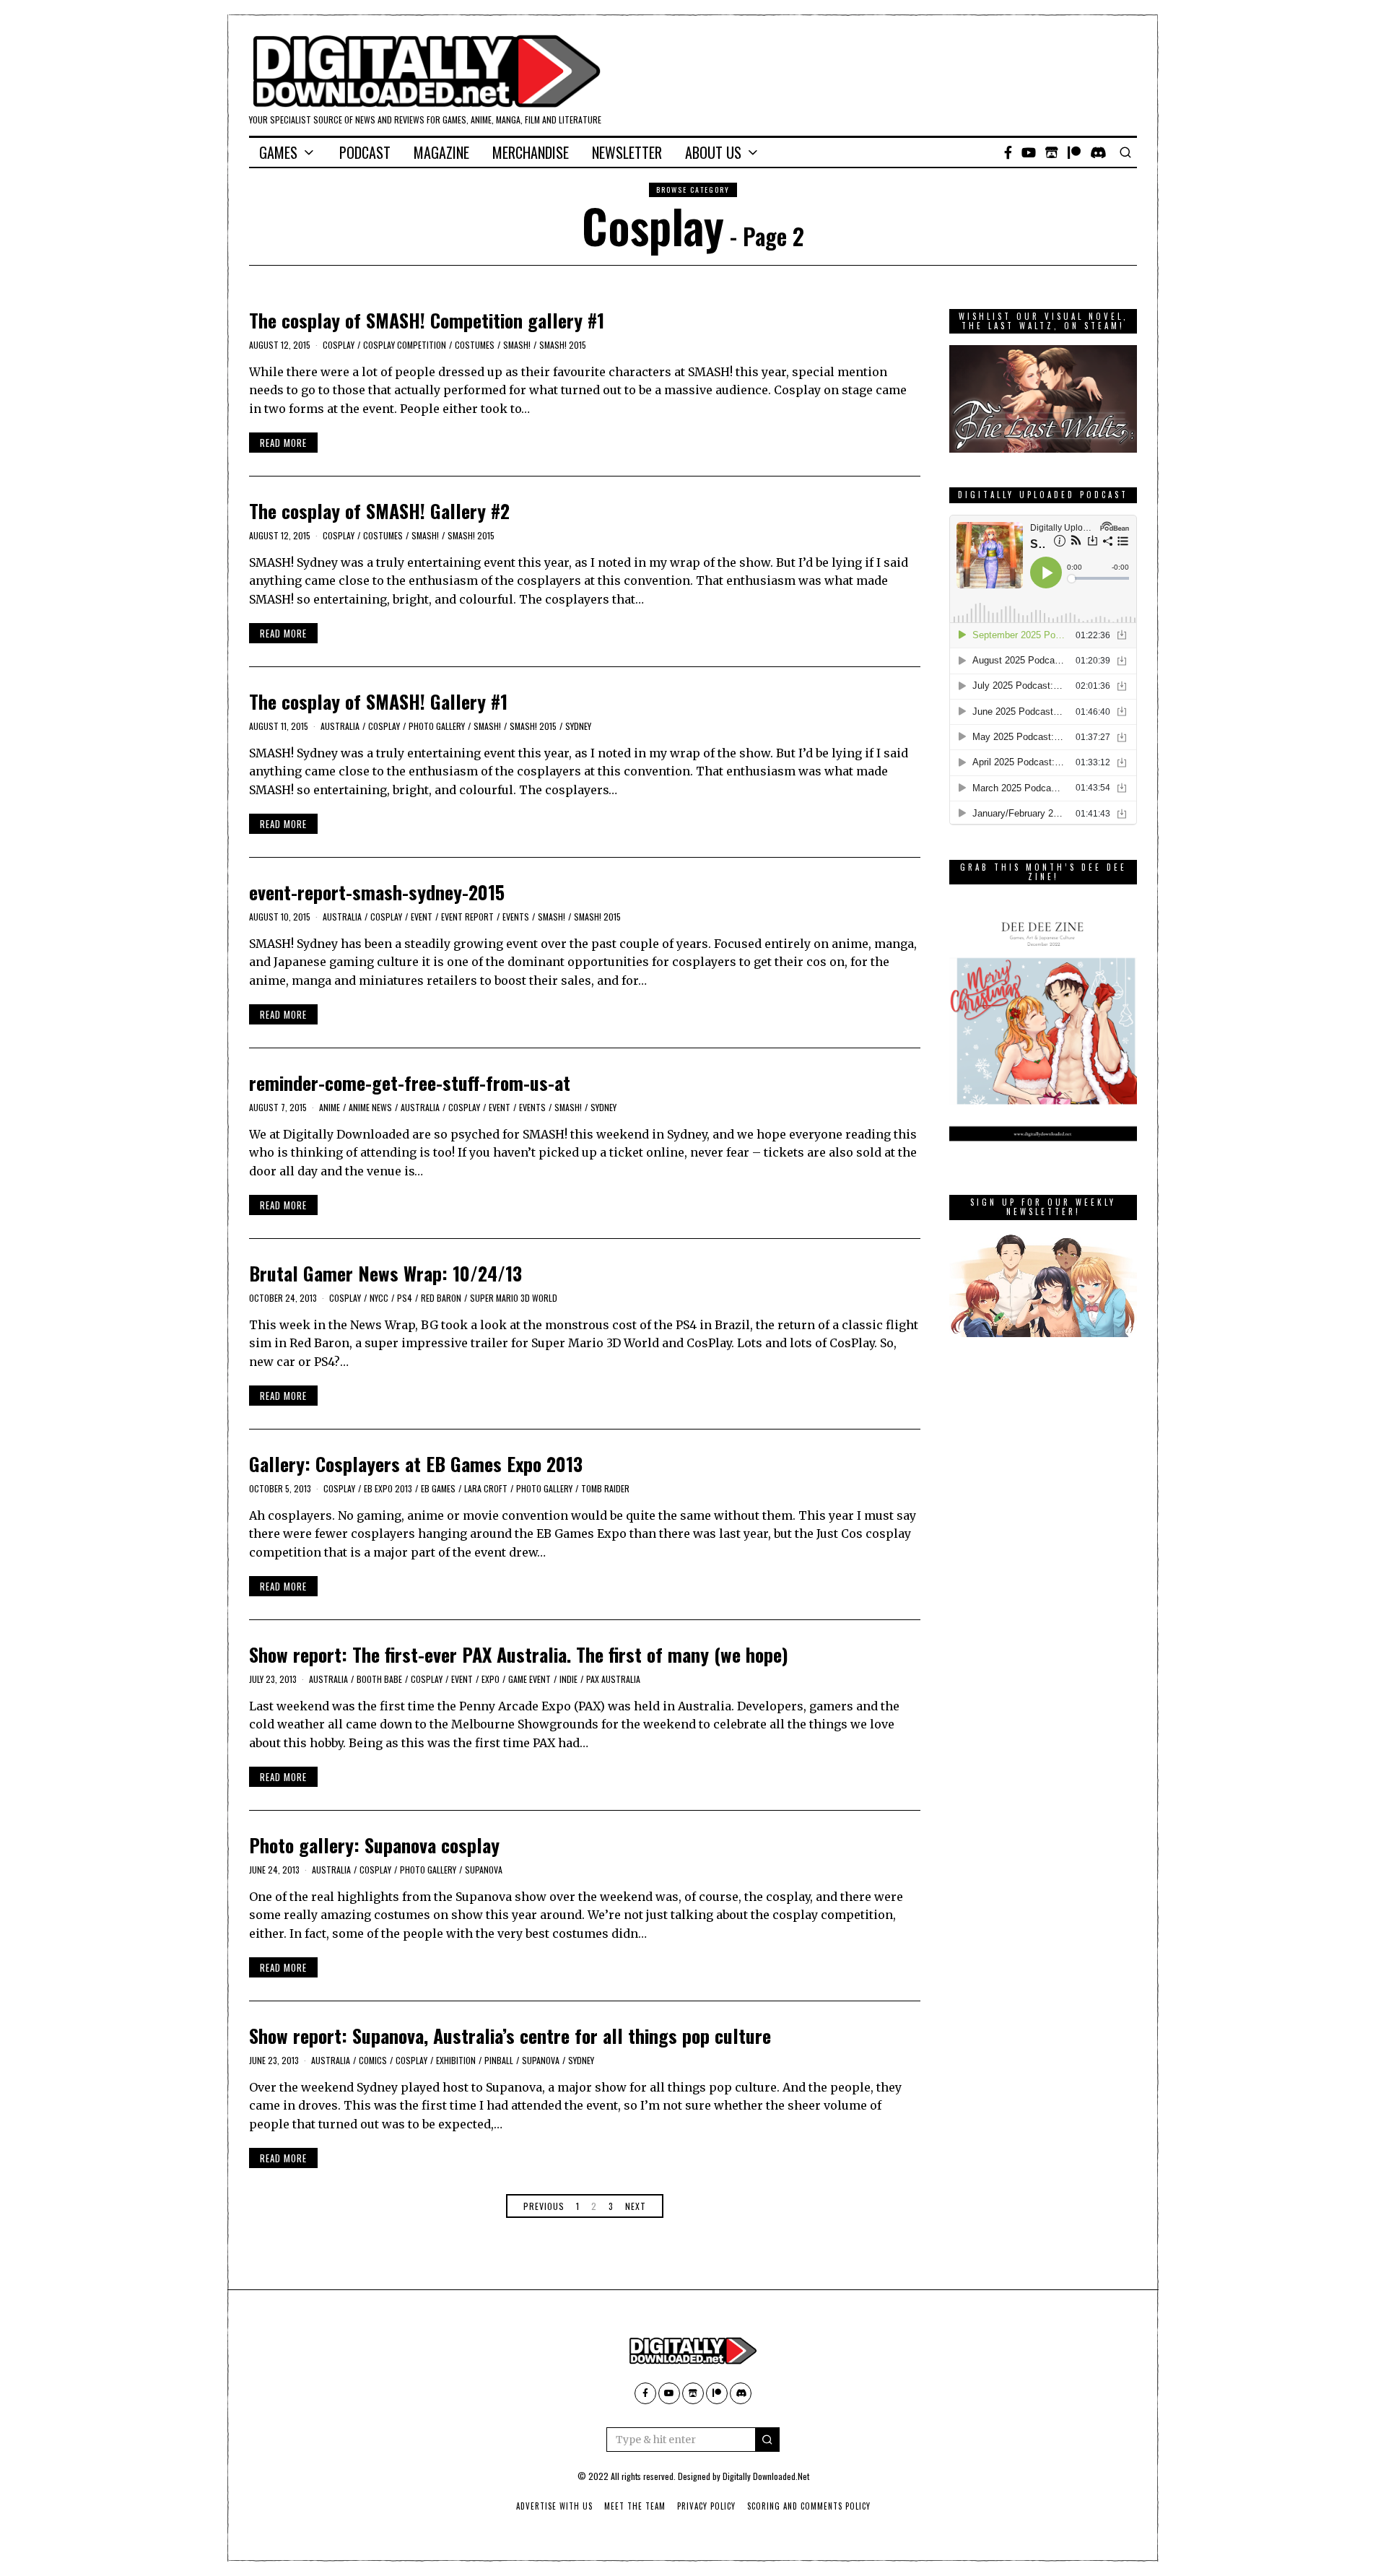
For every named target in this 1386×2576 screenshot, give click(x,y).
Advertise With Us (554, 2506)
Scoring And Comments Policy (809, 2506)
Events (516, 917)
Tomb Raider (605, 1488)
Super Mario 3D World (514, 1298)
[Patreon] (1074, 152)
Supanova (484, 1870)
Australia (340, 726)
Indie (568, 1679)
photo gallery (437, 726)
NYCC (379, 1298)
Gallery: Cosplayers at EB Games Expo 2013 (416, 1464)
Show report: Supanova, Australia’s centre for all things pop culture (510, 2036)
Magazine (441, 152)
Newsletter (627, 152)
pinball (499, 2060)
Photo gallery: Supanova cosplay (374, 1845)
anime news (370, 1107)
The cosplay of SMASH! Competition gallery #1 (427, 320)
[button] (767, 2440)
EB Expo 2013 (388, 1488)
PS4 (405, 1298)
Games (278, 152)
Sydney (578, 726)
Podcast (365, 152)
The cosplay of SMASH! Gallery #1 (378, 701)
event (422, 917)
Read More (283, 443)
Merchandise (531, 152)
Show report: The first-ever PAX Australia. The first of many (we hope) (519, 1654)
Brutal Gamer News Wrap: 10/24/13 (385, 1273)
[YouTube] (1029, 152)
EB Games (438, 1488)
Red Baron (441, 1298)
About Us (713, 152)
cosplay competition (405, 345)
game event (529, 1679)
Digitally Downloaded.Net (766, 2476)
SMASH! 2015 (563, 345)
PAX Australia (613, 1679)
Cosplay (339, 345)
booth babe (379, 1679)
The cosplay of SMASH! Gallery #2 (379, 511)
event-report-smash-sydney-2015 (377, 892)
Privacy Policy (706, 2506)
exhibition (456, 2060)
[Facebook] (1008, 152)
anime (330, 1107)
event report (467, 917)
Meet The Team (635, 2506)
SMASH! (517, 345)
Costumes (475, 345)
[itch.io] (1052, 152)
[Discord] (1098, 152)
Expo (491, 1679)
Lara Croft (486, 1488)
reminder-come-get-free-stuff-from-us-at (410, 1083)
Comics (373, 2060)
